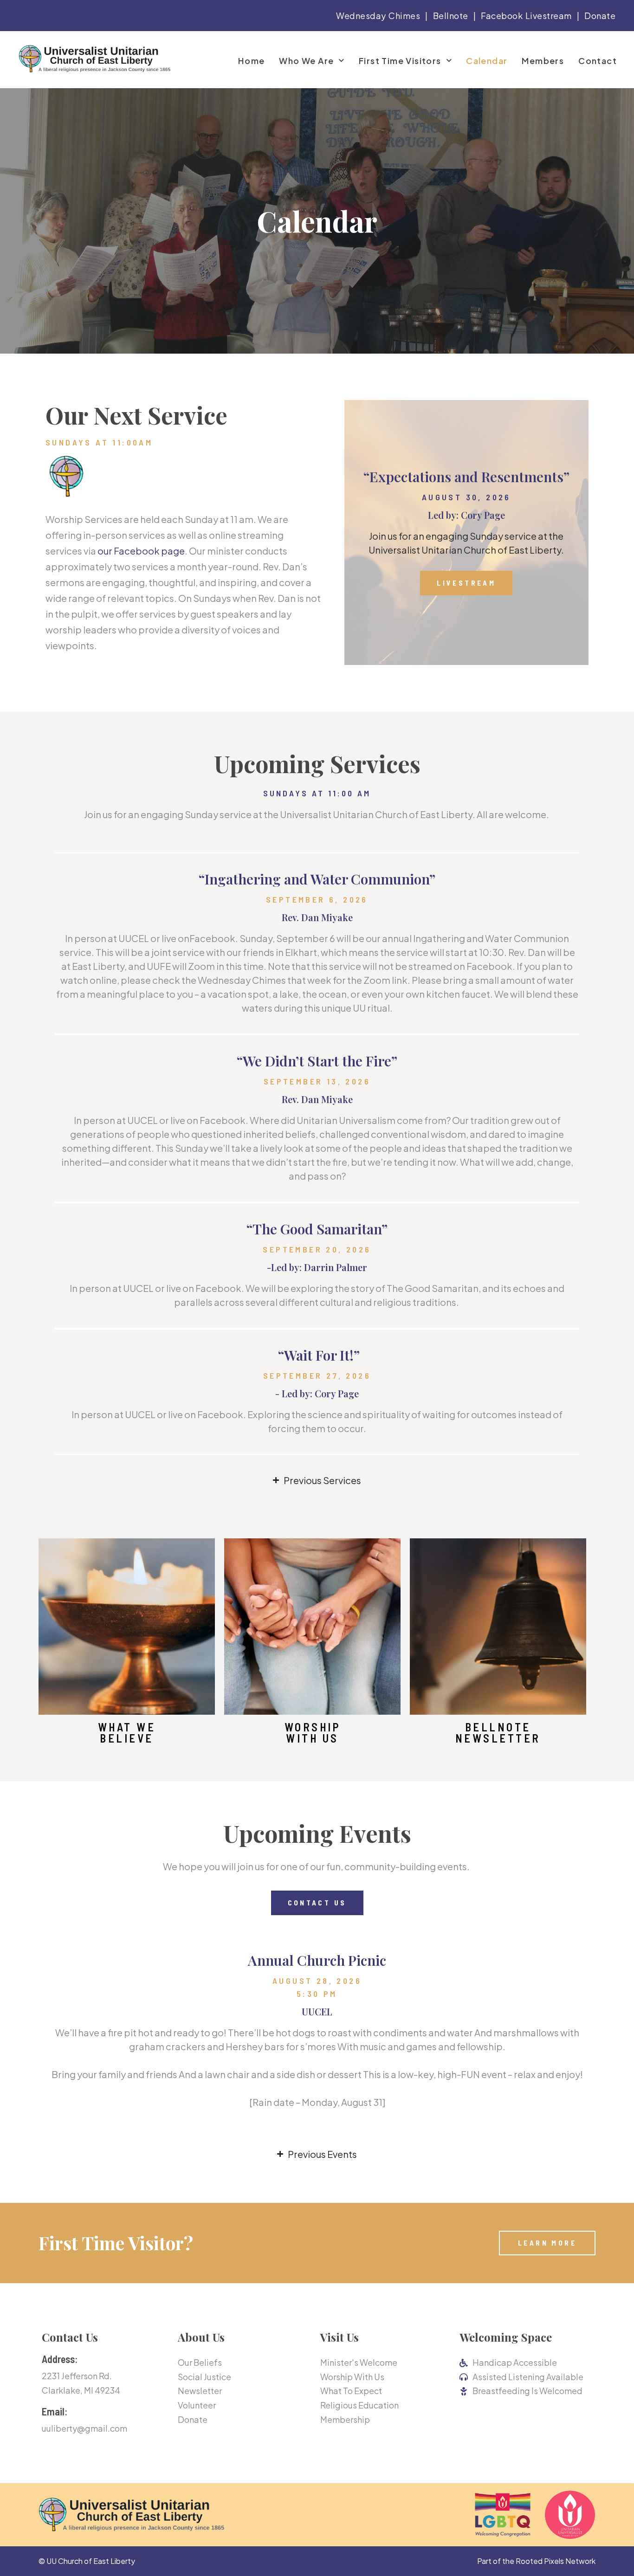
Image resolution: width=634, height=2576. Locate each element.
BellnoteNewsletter (498, 1733)
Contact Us (70, 2337)
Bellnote (451, 16)
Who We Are (306, 61)
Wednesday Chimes (378, 16)
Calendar (487, 61)
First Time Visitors (400, 61)
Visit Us (340, 2337)
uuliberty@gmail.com (84, 2428)
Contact (598, 61)
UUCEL (317, 2011)
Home (252, 61)
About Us (201, 2337)
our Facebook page (141, 551)
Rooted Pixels (540, 2561)
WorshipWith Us (313, 1733)
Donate (600, 16)
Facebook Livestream (526, 16)
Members (543, 61)
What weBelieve (127, 1733)
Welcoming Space (506, 2337)
